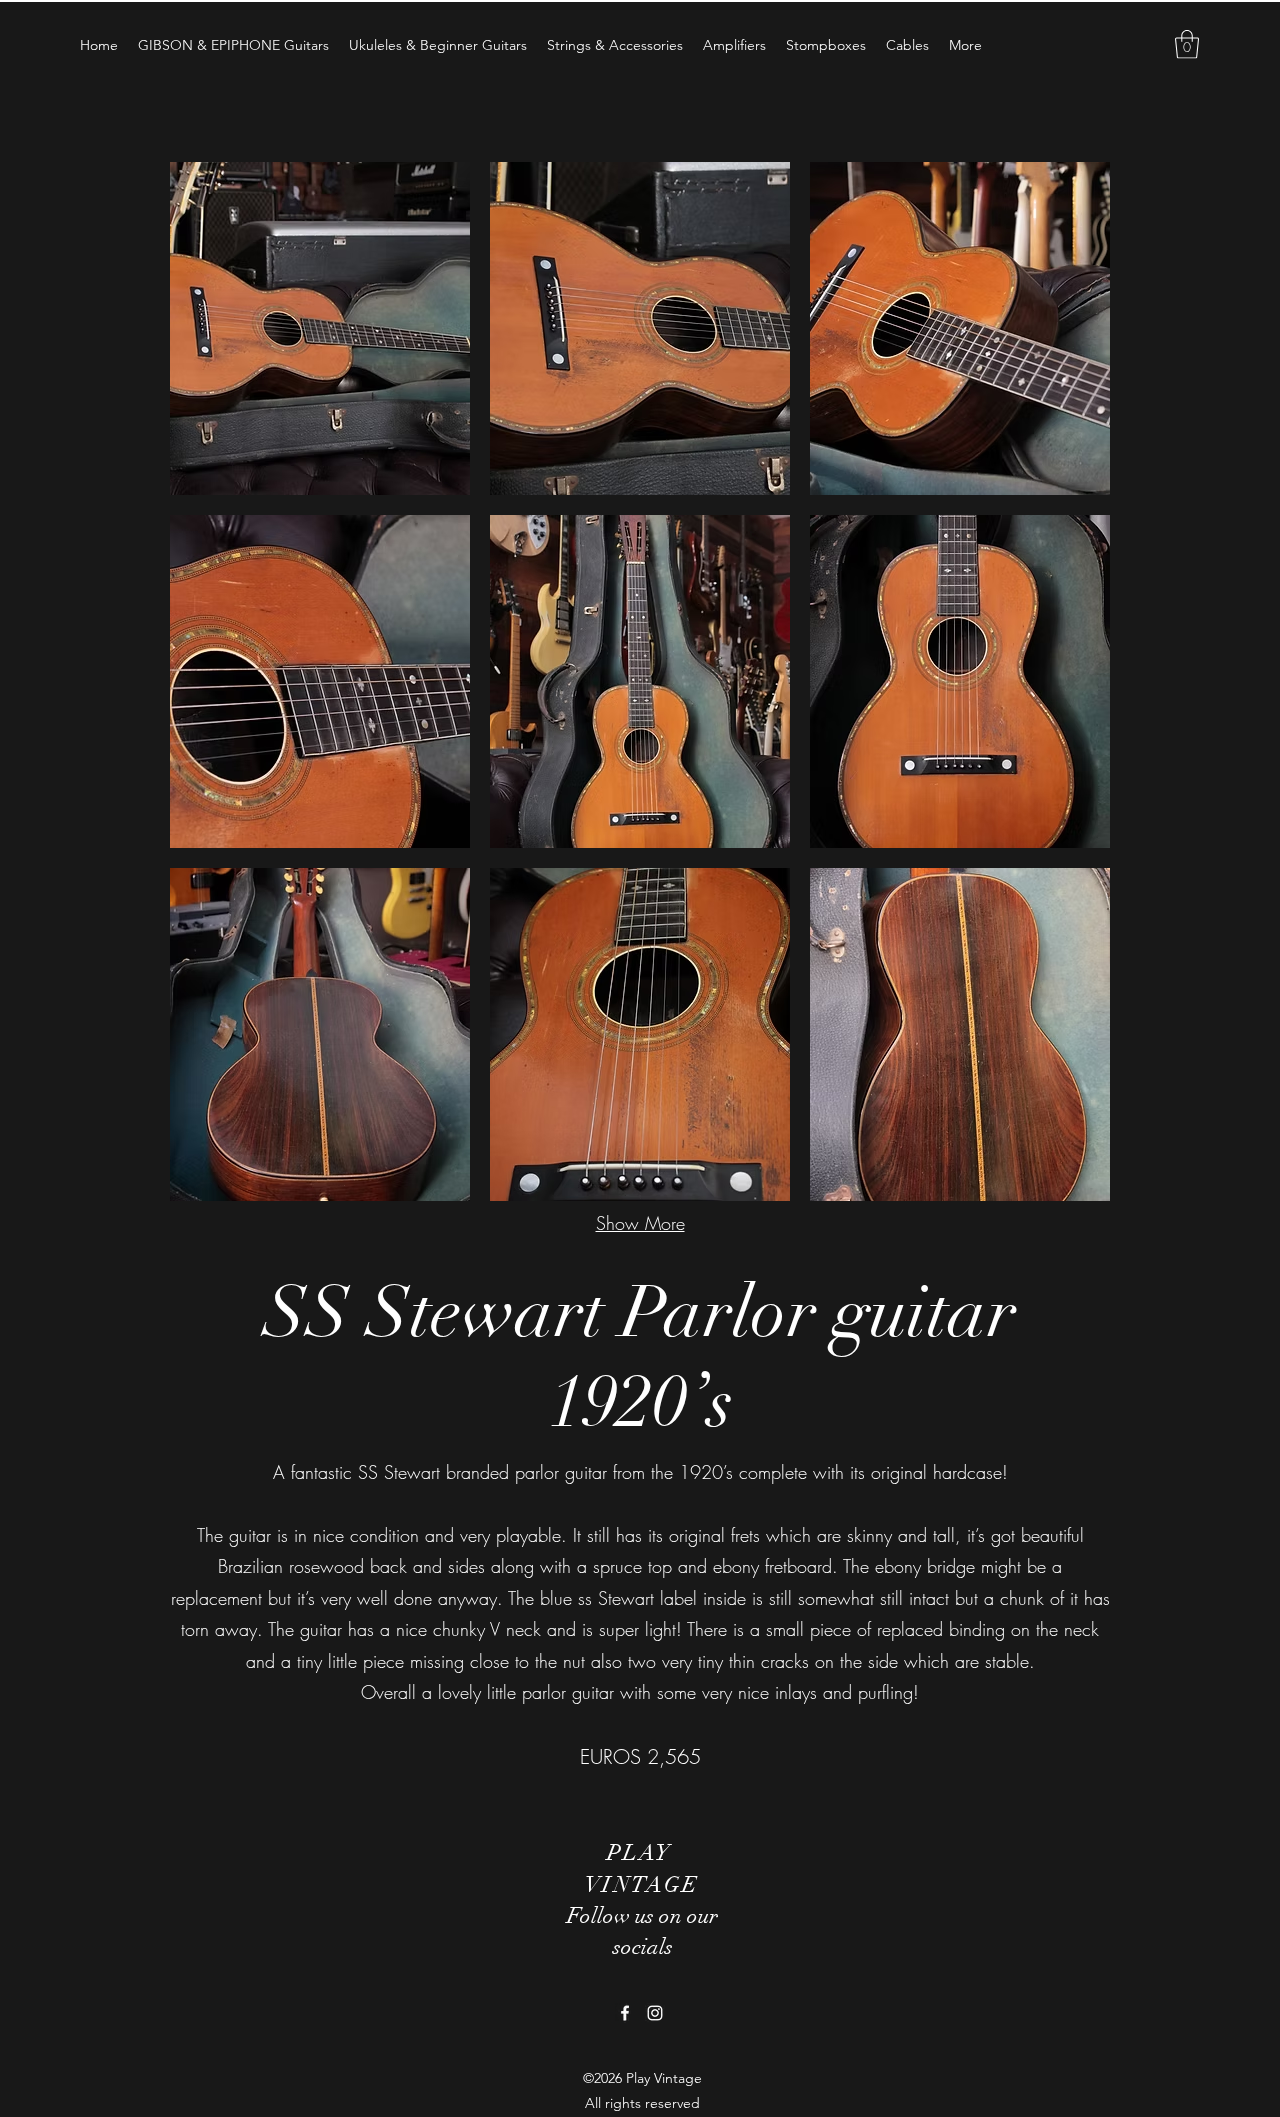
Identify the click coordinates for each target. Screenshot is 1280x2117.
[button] (1187, 44)
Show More (640, 1223)
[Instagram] (655, 2013)
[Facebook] (625, 2013)
